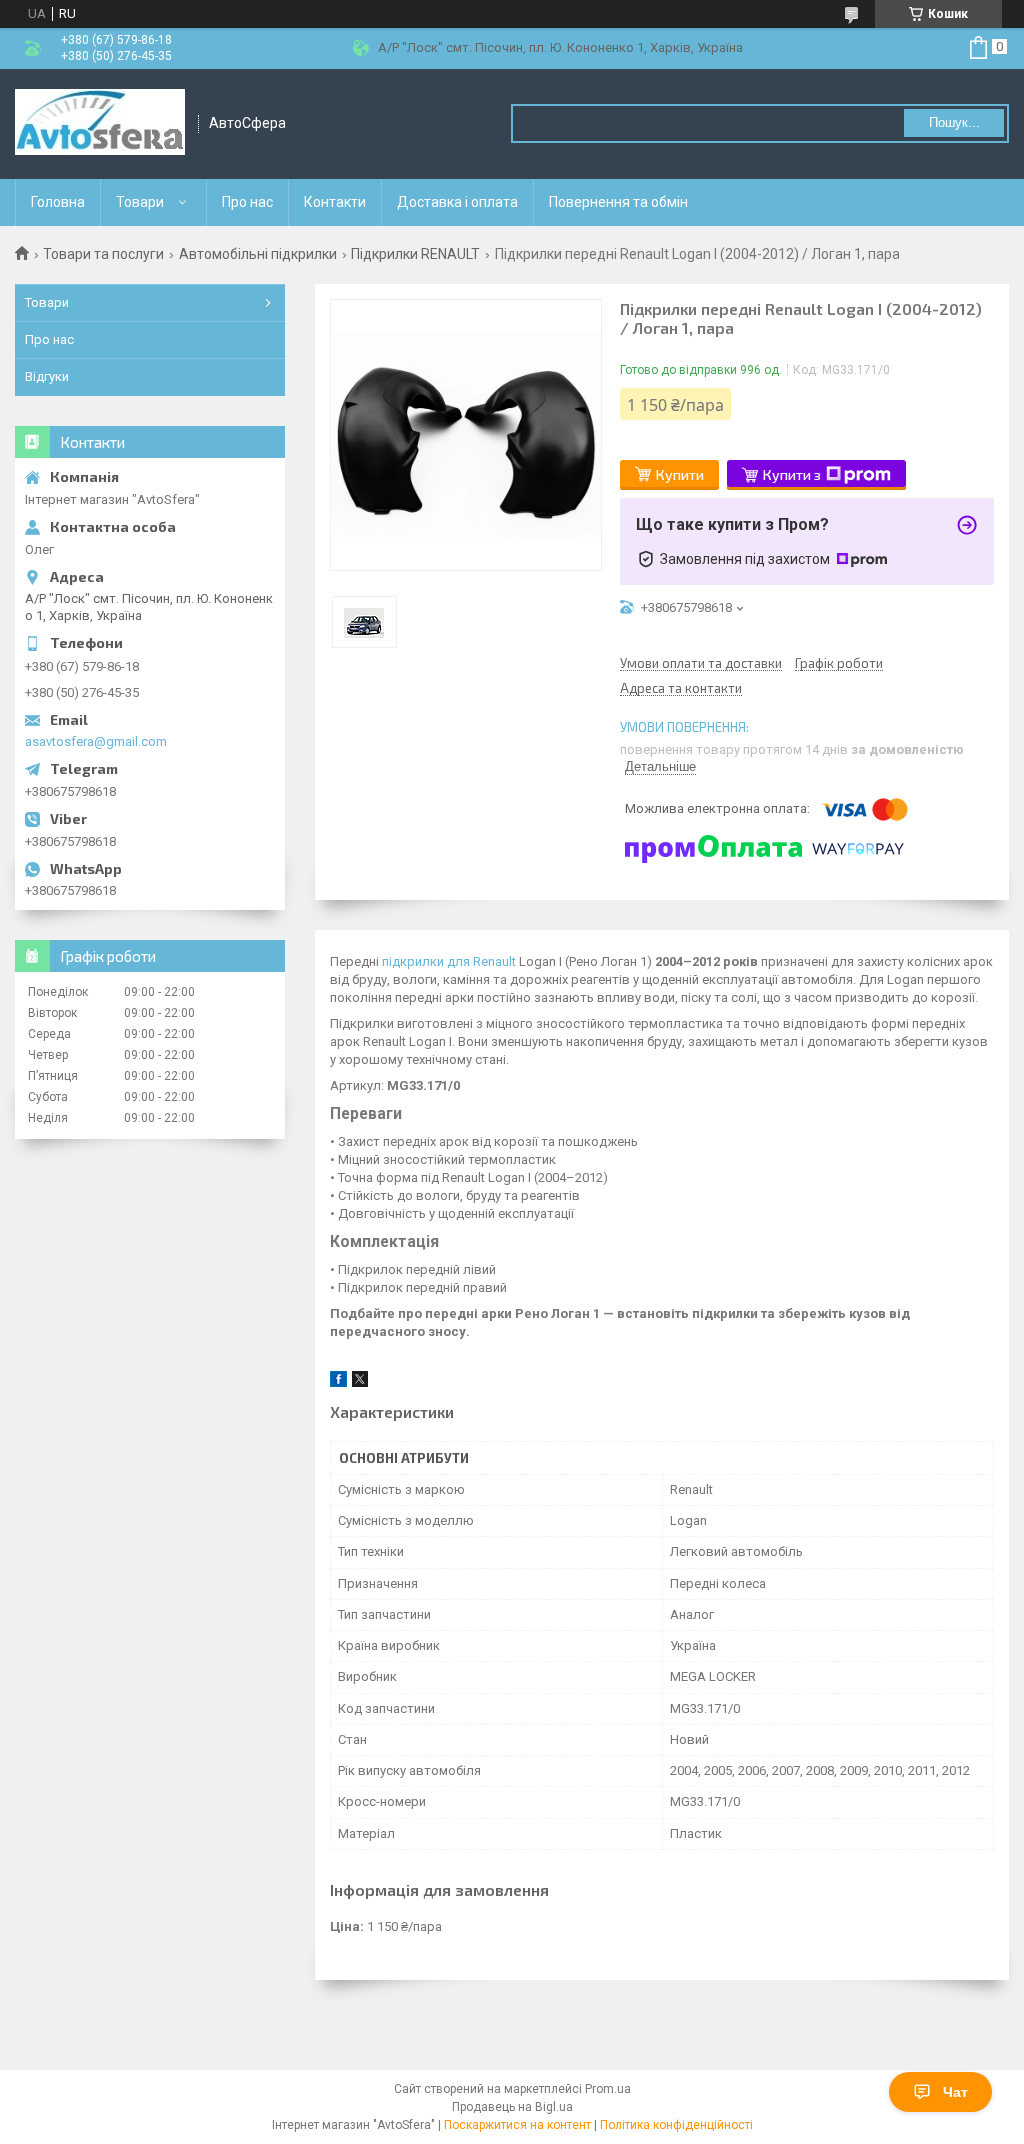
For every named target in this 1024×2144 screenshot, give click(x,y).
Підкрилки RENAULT (415, 254)
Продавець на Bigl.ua (512, 2107)
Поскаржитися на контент (517, 2125)
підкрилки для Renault (449, 961)
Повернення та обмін (618, 202)
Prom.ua (608, 2089)
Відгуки (47, 376)
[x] (360, 1382)
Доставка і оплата (457, 202)
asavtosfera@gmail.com (96, 741)
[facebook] (338, 1382)
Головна (58, 202)
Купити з (792, 474)
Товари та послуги (103, 254)
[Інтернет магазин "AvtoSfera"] (100, 124)
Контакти (335, 202)
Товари (140, 202)
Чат (955, 2092)
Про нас (247, 202)
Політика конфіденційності (676, 2125)
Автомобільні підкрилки (258, 254)
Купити (680, 474)
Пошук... (954, 122)
